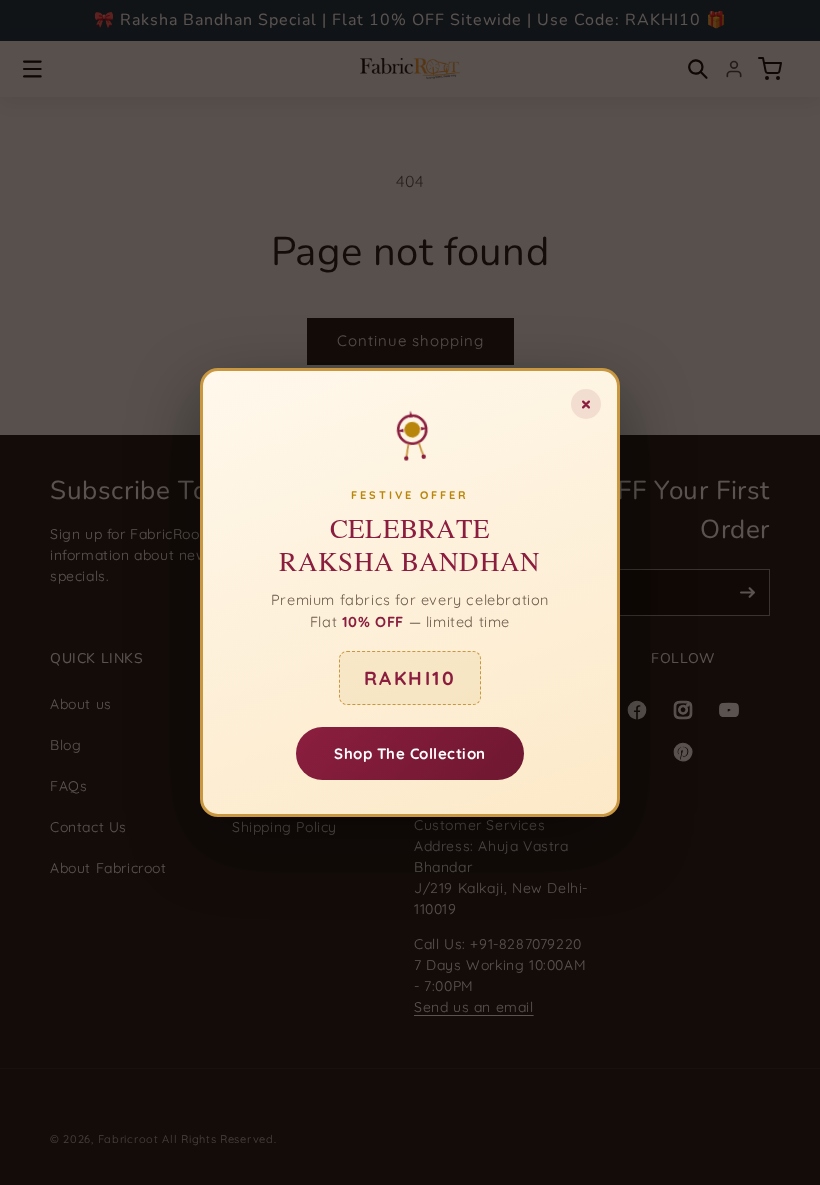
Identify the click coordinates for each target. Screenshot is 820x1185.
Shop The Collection (410, 753)
